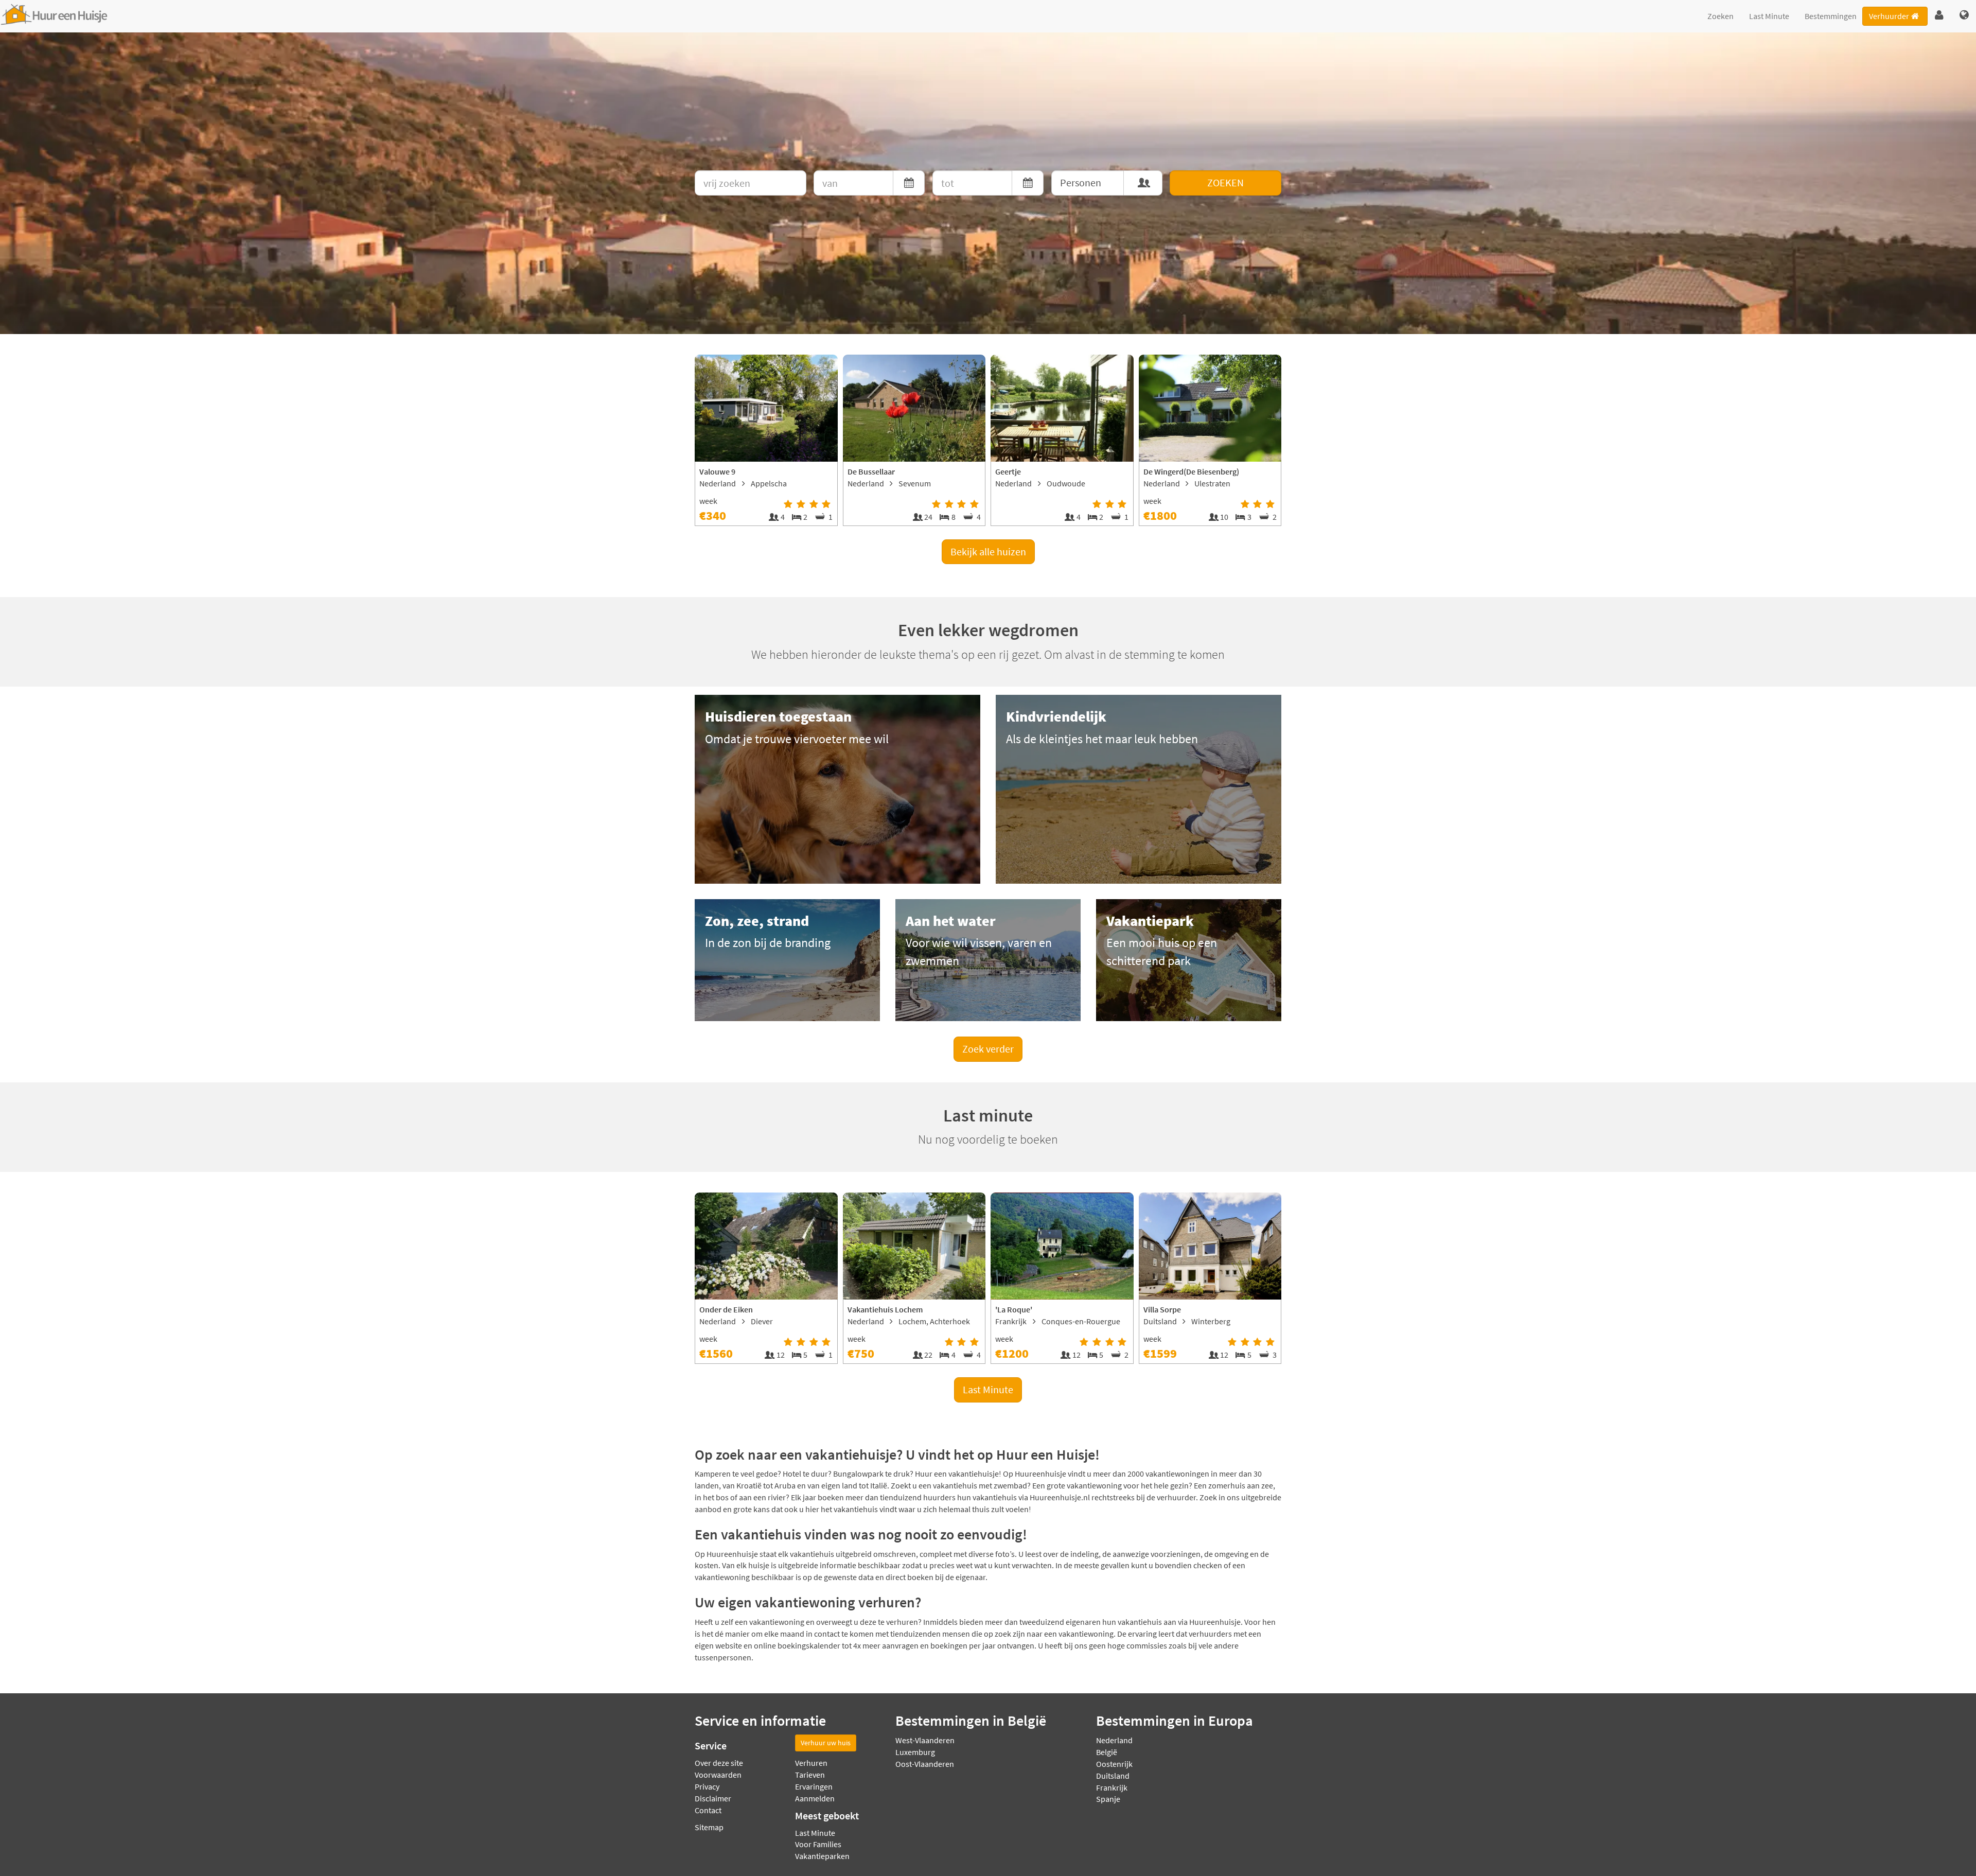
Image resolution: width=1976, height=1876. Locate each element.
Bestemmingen (1831, 16)
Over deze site (719, 1763)
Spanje (1108, 1799)
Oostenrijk (1114, 1764)
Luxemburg (915, 1752)
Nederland (1114, 1740)
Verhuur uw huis (826, 1743)
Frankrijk (1112, 1787)
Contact (708, 1810)
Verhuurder (1889, 16)
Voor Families (818, 1844)
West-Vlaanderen (925, 1740)
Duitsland (1113, 1776)
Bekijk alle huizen (988, 551)
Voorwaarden (718, 1775)
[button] (1939, 15)
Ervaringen (814, 1786)
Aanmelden (815, 1798)
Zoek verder (988, 1049)
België (1107, 1752)
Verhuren (811, 1763)
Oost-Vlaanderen (925, 1764)
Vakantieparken (822, 1856)
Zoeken (1721, 16)
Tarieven (810, 1775)
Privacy (707, 1786)
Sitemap (709, 1827)
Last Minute (1769, 16)
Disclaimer (713, 1798)
